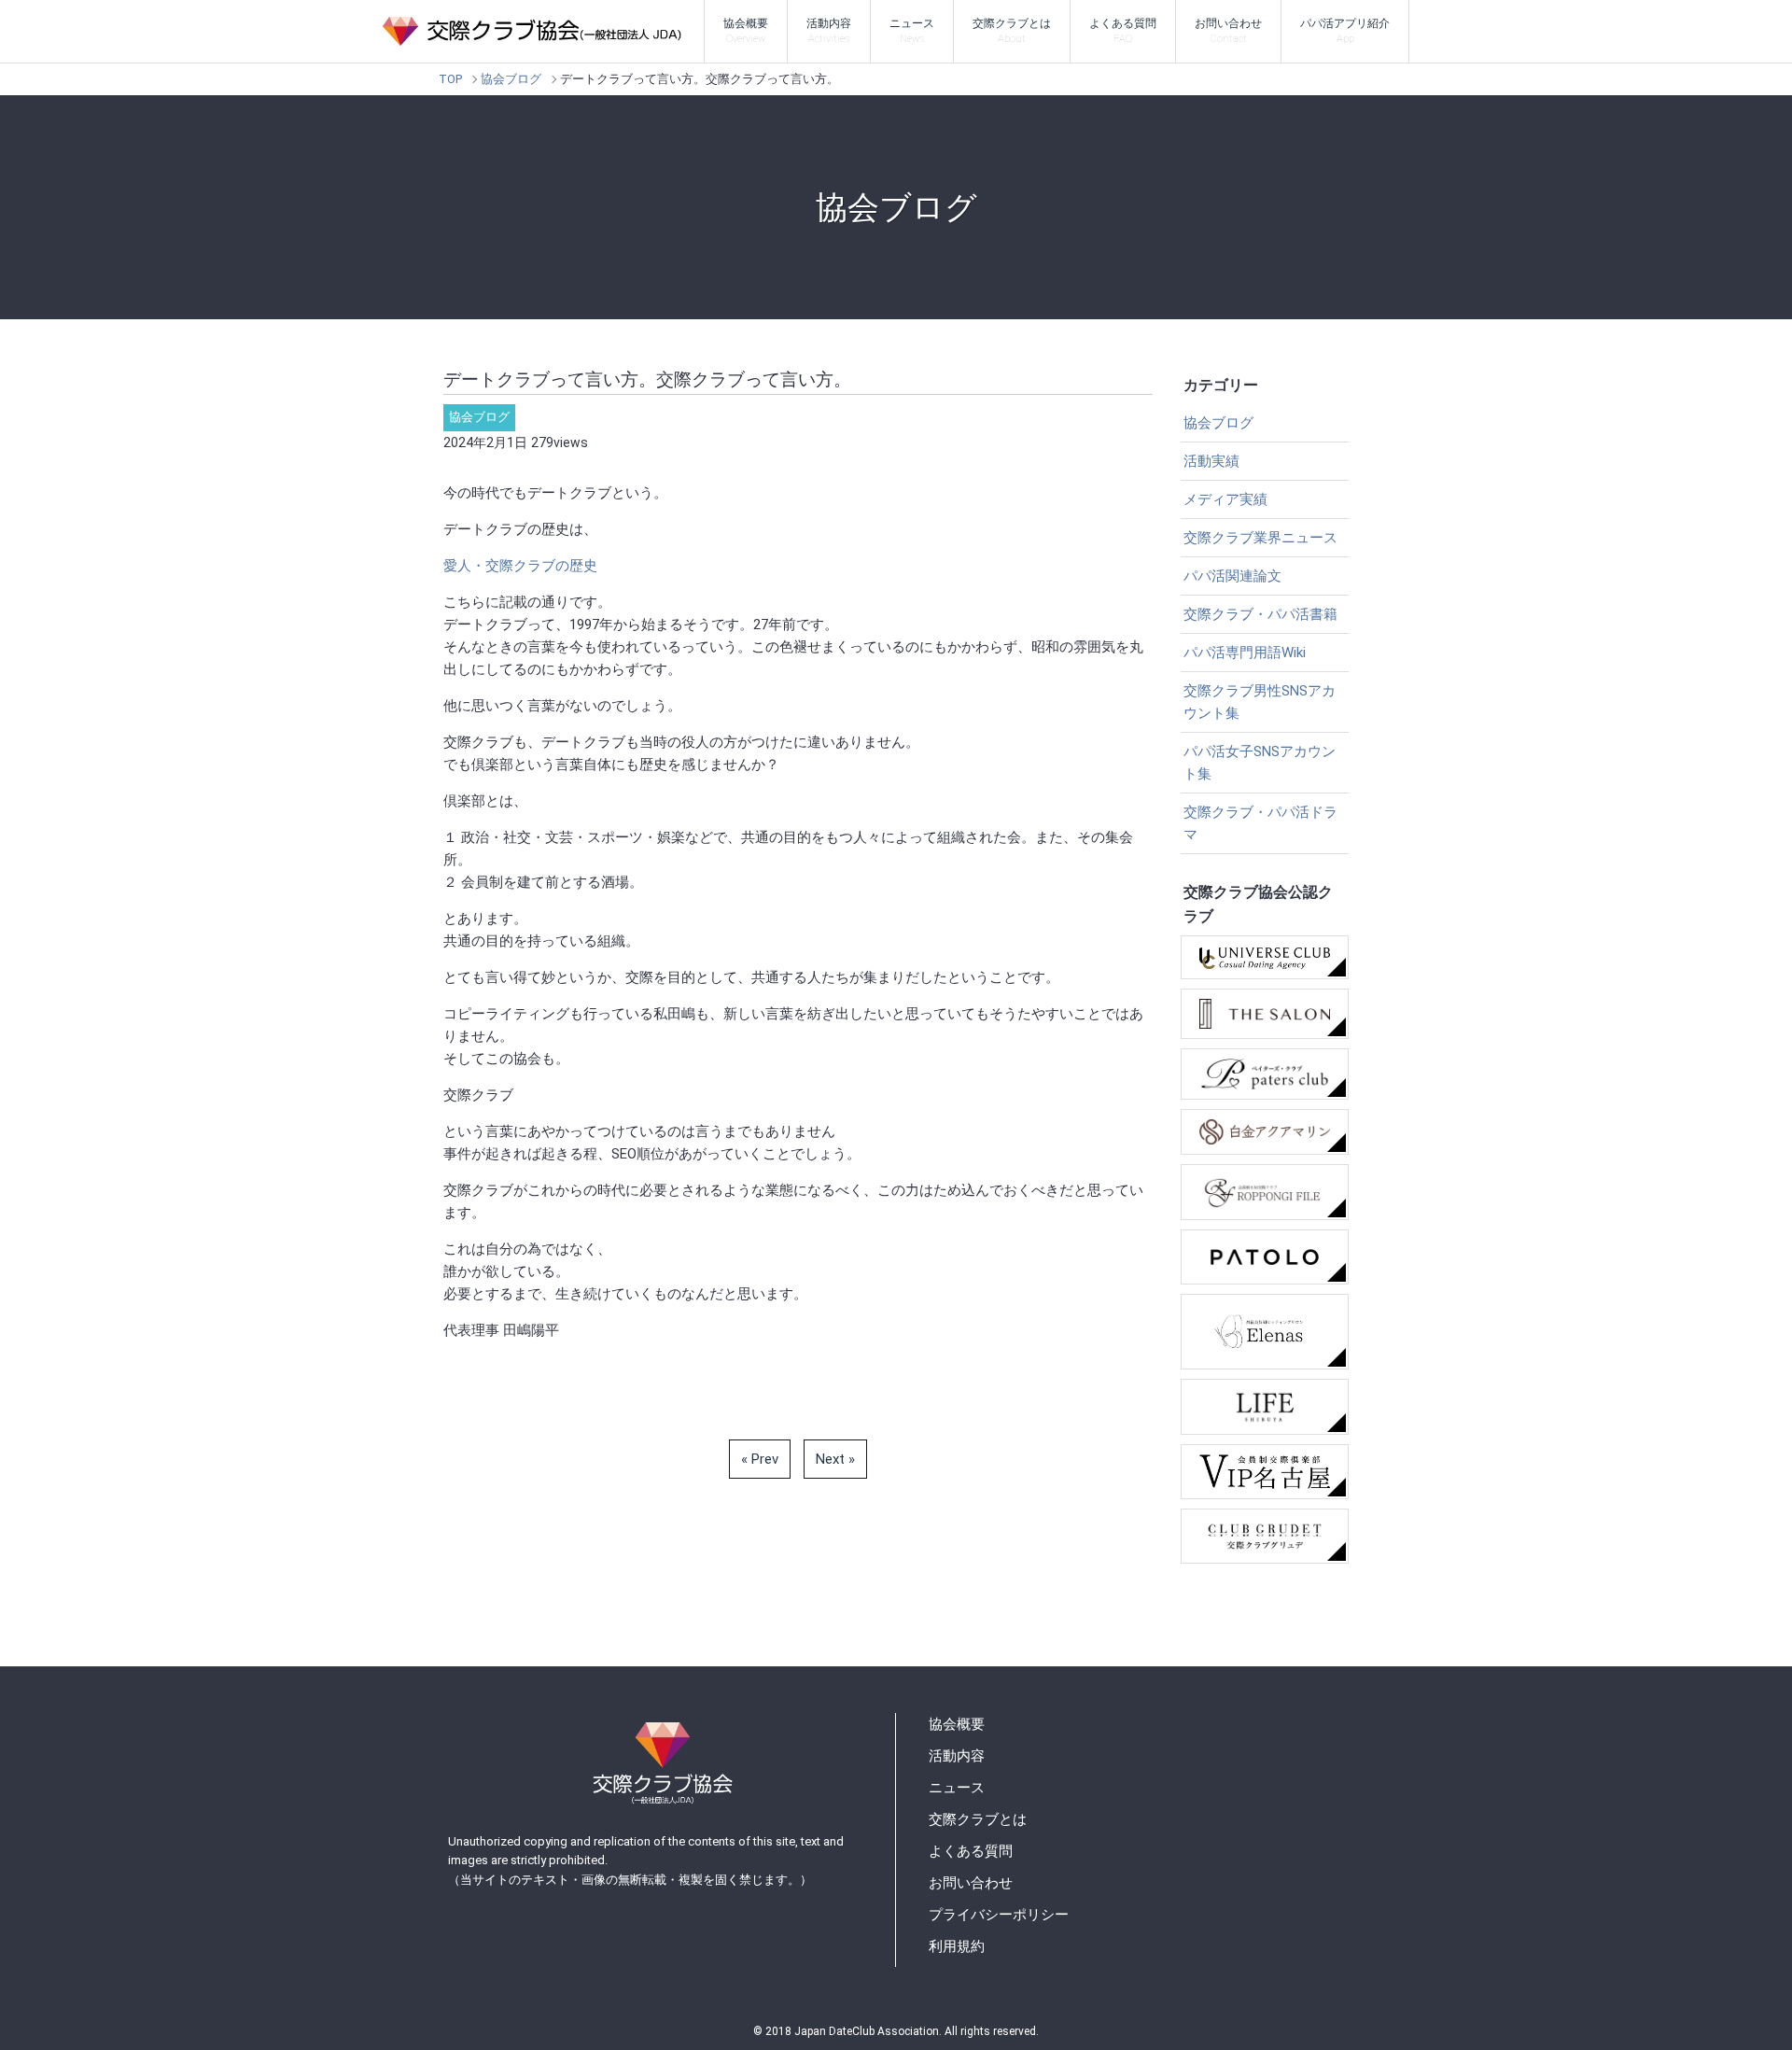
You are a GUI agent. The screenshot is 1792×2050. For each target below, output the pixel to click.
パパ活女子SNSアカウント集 (1260, 763)
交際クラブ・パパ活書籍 (1260, 614)
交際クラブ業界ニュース (1260, 538)
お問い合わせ (1228, 31)
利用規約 (957, 1946)
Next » (835, 1459)
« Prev (760, 1459)
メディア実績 (1225, 499)
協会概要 (746, 31)
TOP (450, 79)
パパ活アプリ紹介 (1345, 31)
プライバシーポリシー (999, 1915)
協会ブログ (511, 79)
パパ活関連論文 (1232, 576)
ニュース (912, 31)
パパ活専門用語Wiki (1245, 653)
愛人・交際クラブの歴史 (520, 566)
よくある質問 (1123, 31)
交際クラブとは (1012, 31)
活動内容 (829, 31)
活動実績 (1211, 461)
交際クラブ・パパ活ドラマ (1260, 823)
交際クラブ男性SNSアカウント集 (1260, 702)
